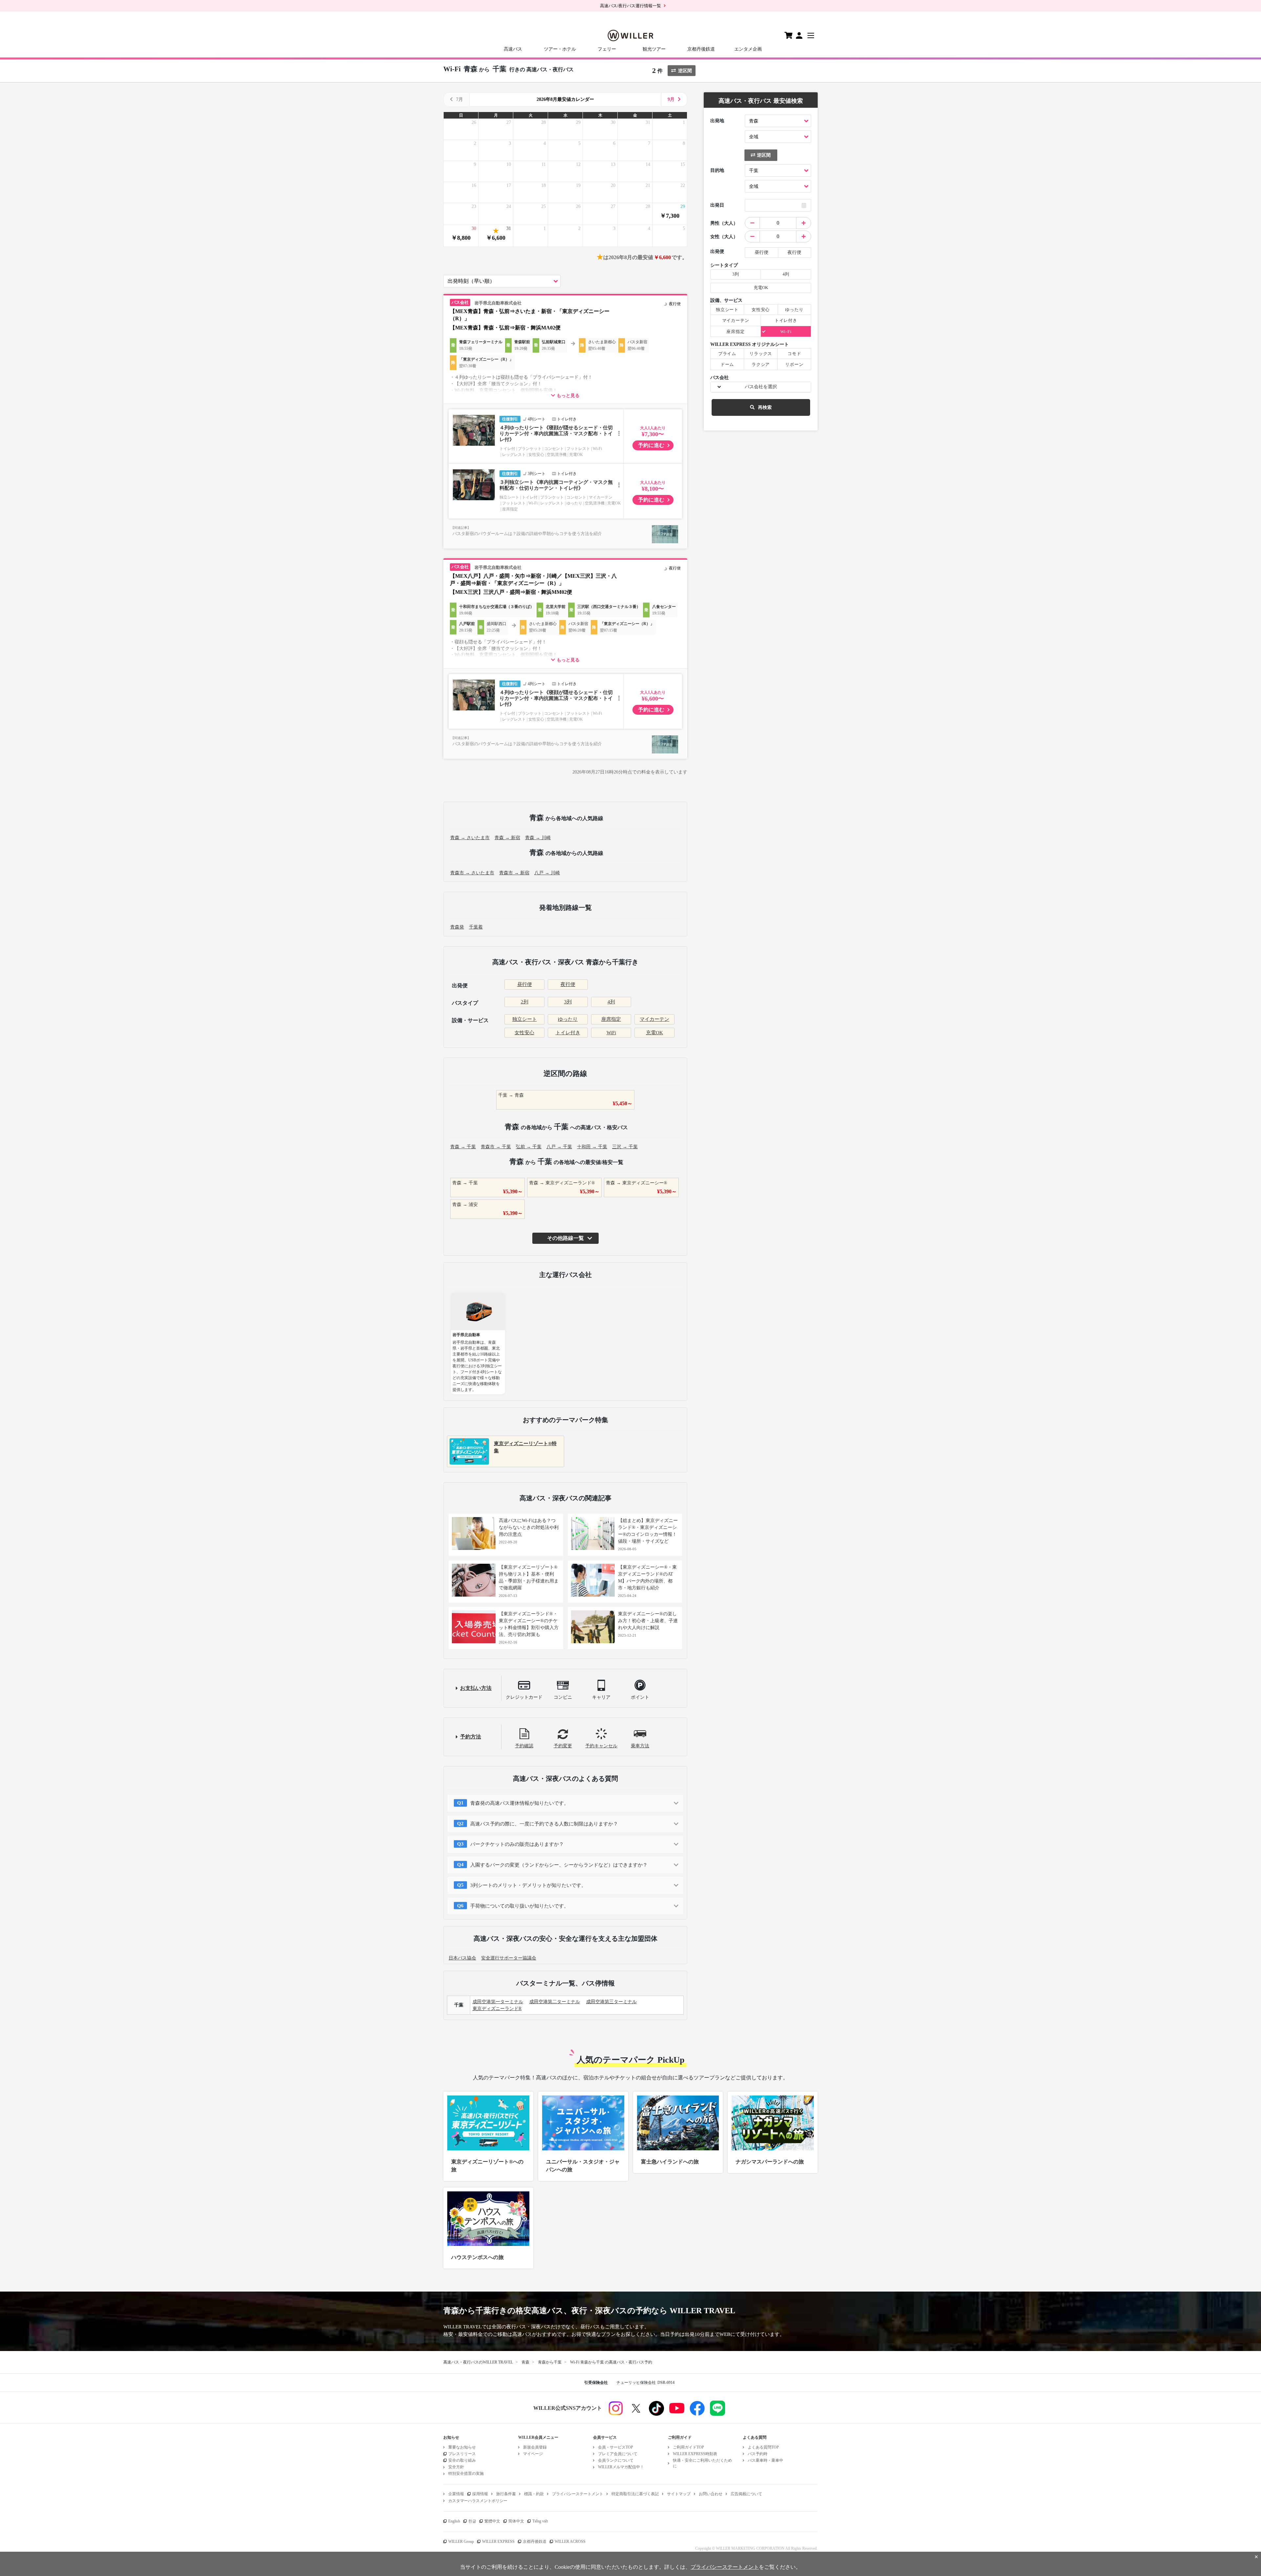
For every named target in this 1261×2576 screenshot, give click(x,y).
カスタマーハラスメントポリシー (478, 2501)
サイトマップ (679, 2494)
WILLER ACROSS (570, 2542)
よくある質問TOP (763, 2447)
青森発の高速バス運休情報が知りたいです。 (520, 1803)
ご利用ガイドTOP (688, 2447)
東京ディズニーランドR (497, 2009)
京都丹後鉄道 (701, 49)
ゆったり (568, 1019)
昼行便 (525, 984)
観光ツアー (654, 49)
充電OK (654, 1033)
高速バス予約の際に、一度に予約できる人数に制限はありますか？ (544, 1824)
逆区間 (685, 71)
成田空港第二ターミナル (555, 2002)
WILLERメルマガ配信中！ (621, 2467)
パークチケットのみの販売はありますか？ (517, 1844)
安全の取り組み (462, 2460)
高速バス (513, 49)
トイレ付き (568, 1033)
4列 (611, 1002)
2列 (525, 1002)
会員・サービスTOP (616, 2447)
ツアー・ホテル (560, 49)
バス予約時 (758, 2454)
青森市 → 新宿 (514, 873)
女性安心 (524, 1033)
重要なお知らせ (462, 2447)
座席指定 (611, 1019)
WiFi (611, 1033)
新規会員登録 (535, 2447)
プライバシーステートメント (578, 2494)
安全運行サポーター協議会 (509, 1958)
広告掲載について (746, 2494)
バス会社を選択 (761, 387)
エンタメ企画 (748, 49)
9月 (671, 99)
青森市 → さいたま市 (472, 873)
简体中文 (516, 2521)
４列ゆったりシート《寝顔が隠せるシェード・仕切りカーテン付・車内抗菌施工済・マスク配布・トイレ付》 (556, 434)
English (454, 2521)
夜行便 (568, 984)
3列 (568, 1002)
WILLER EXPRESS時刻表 (695, 2454)
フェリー (607, 49)
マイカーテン (654, 1019)
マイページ (533, 2454)
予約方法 (471, 1737)
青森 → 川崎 (538, 838)
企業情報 (456, 2494)
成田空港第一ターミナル (498, 2002)
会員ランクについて (616, 2460)
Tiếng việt (540, 2521)
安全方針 (456, 2467)
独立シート (525, 1019)
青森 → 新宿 (507, 838)
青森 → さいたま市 (470, 838)
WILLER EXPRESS (498, 2542)
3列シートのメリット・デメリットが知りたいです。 (528, 1885)
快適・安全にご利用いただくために (702, 2463)
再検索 (765, 407)
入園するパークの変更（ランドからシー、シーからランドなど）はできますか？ (559, 1865)
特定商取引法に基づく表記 (635, 2494)
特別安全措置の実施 (466, 2474)
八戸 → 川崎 (547, 873)
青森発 (457, 927)
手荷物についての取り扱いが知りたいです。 (520, 1906)
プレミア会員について (618, 2454)
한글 (472, 2521)
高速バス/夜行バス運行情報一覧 (630, 6)
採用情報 (480, 2494)
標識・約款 (534, 2494)
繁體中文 (492, 2521)
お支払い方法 (476, 1688)
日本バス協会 (462, 1958)
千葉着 (476, 927)
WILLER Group (461, 2542)
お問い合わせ (711, 2494)
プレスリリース (462, 2454)
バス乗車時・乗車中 (765, 2460)
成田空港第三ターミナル (611, 2002)
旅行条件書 (506, 2494)
